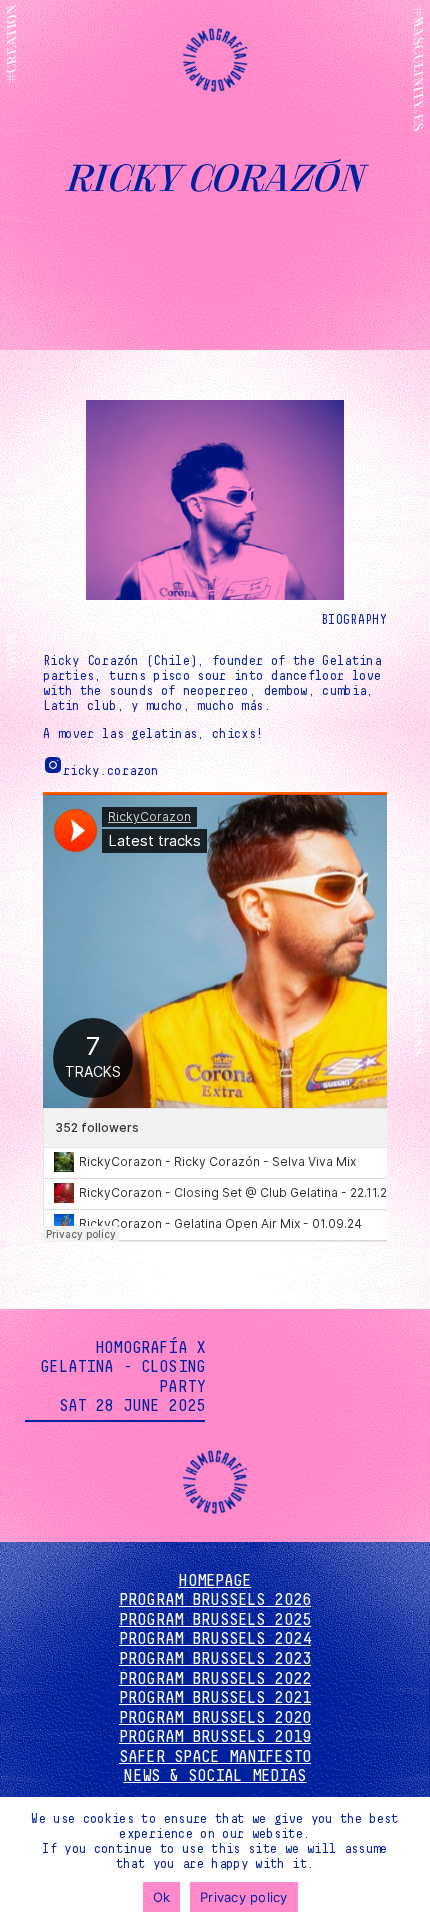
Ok (162, 1897)
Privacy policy (244, 1897)
